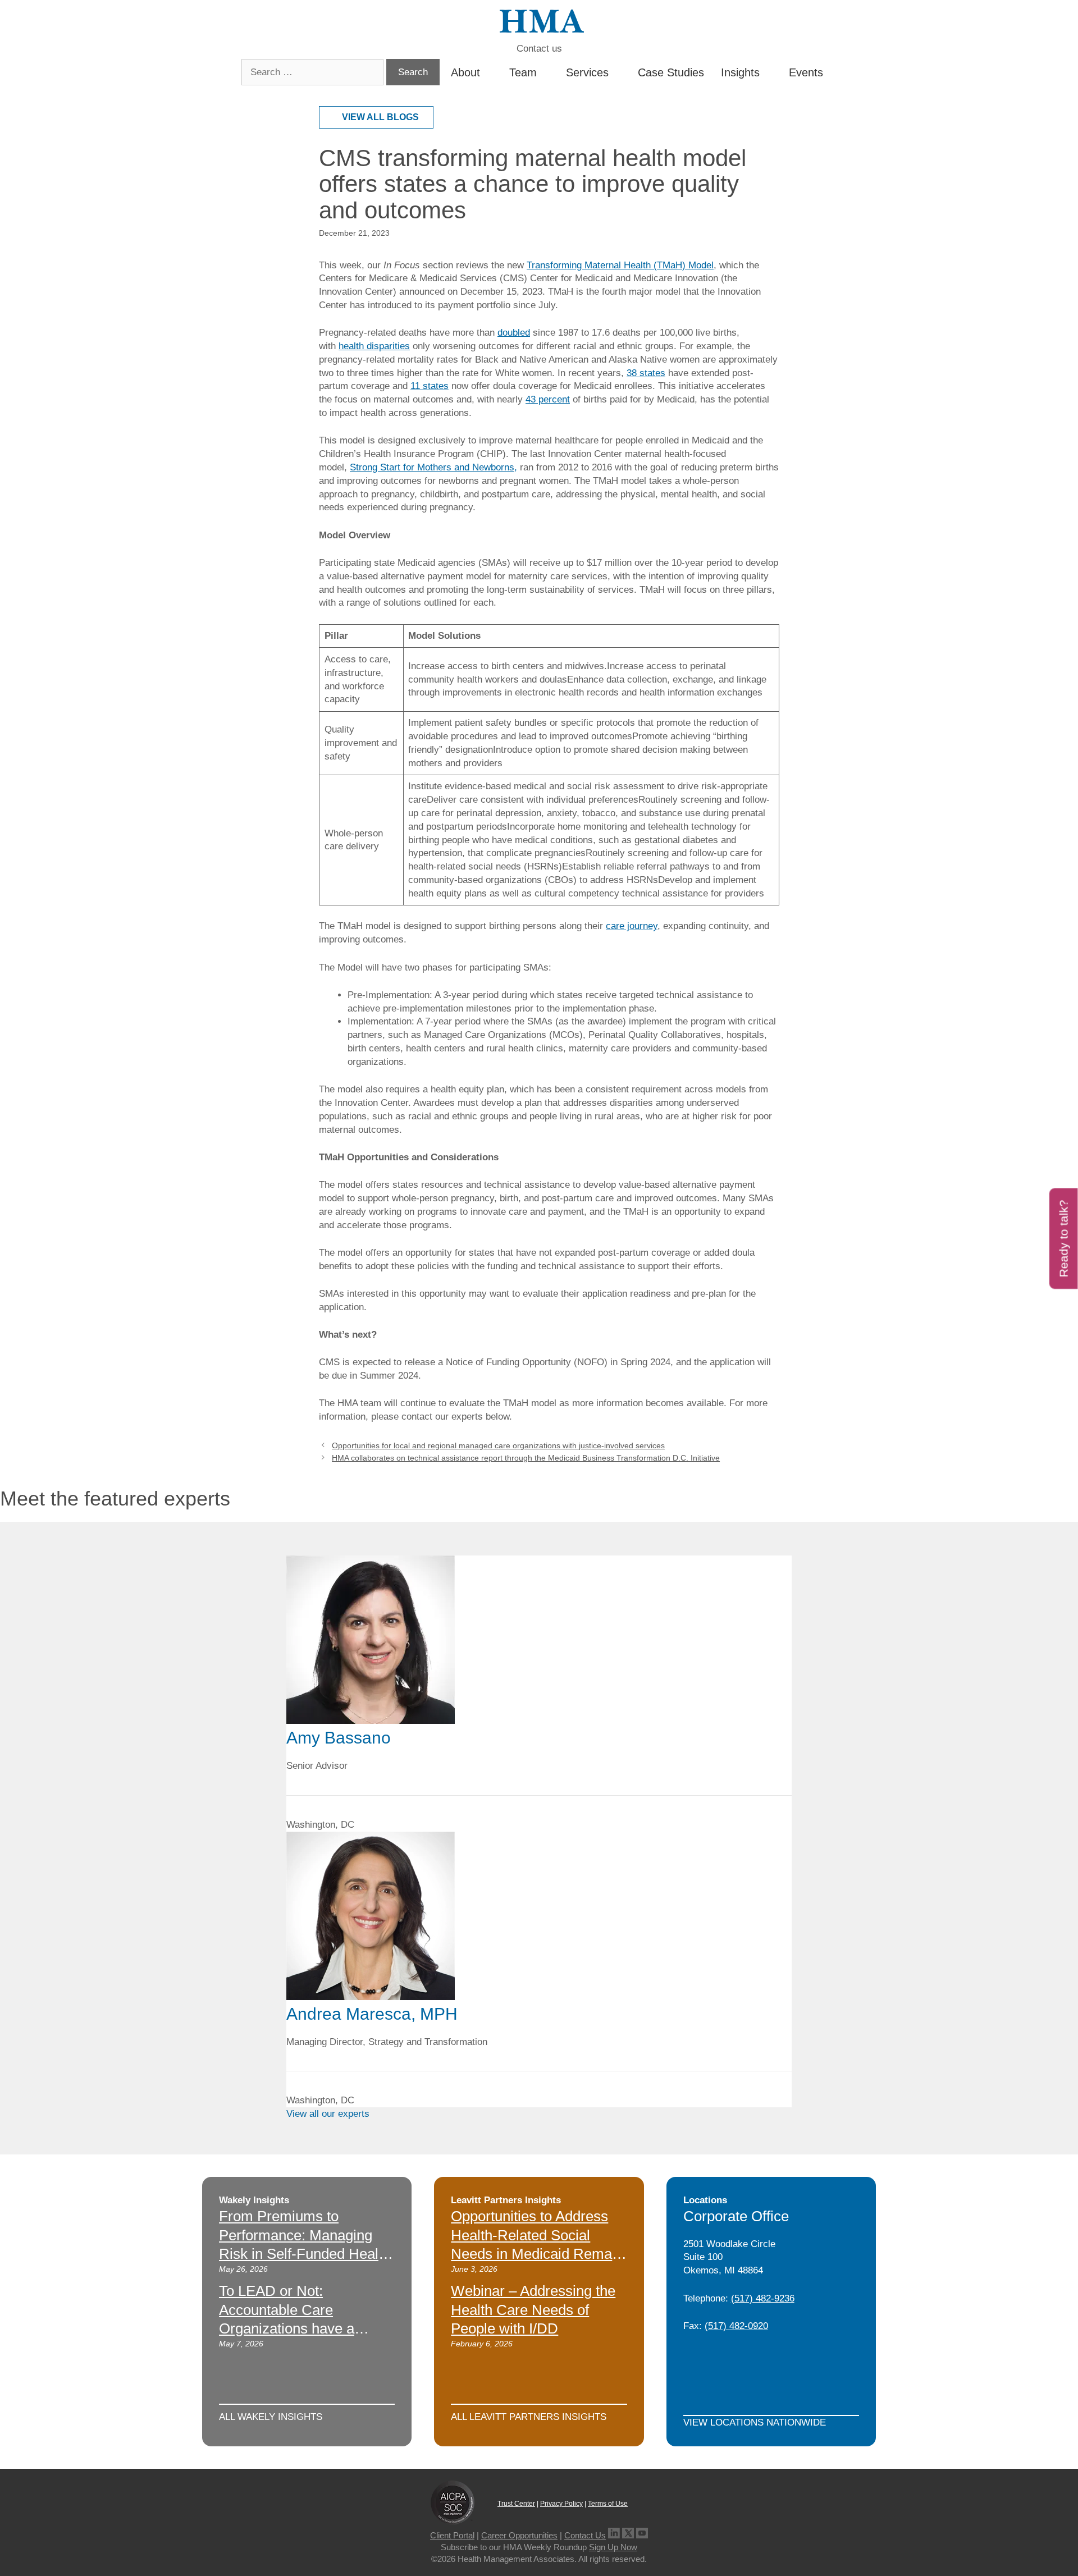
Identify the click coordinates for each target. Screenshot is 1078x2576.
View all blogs (380, 117)
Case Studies (671, 72)
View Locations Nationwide (755, 2422)
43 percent (548, 399)
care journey (632, 926)
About (465, 72)
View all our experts (328, 2114)
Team (523, 72)
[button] (833, 72)
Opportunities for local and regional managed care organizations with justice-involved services (498, 1445)
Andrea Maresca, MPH (372, 2014)
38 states (646, 373)
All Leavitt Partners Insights (529, 2417)
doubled (514, 333)
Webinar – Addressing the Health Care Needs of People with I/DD (533, 2310)
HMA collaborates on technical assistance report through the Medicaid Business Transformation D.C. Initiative (526, 1458)
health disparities (374, 346)
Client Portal (452, 2535)
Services (587, 72)
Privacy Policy (561, 2504)
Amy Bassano (339, 1738)
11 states (430, 386)
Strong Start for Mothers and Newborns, (433, 467)
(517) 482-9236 (763, 2298)
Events (806, 72)
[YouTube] (642, 2535)
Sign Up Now (613, 2547)
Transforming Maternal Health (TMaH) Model (620, 265)
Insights (740, 72)
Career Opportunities (519, 2535)
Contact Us (585, 2535)
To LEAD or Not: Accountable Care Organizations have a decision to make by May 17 (298, 2329)
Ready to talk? (1064, 1238)
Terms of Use (608, 2504)
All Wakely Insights (271, 2417)
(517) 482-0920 (736, 2326)
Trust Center (516, 2504)
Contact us (539, 49)
